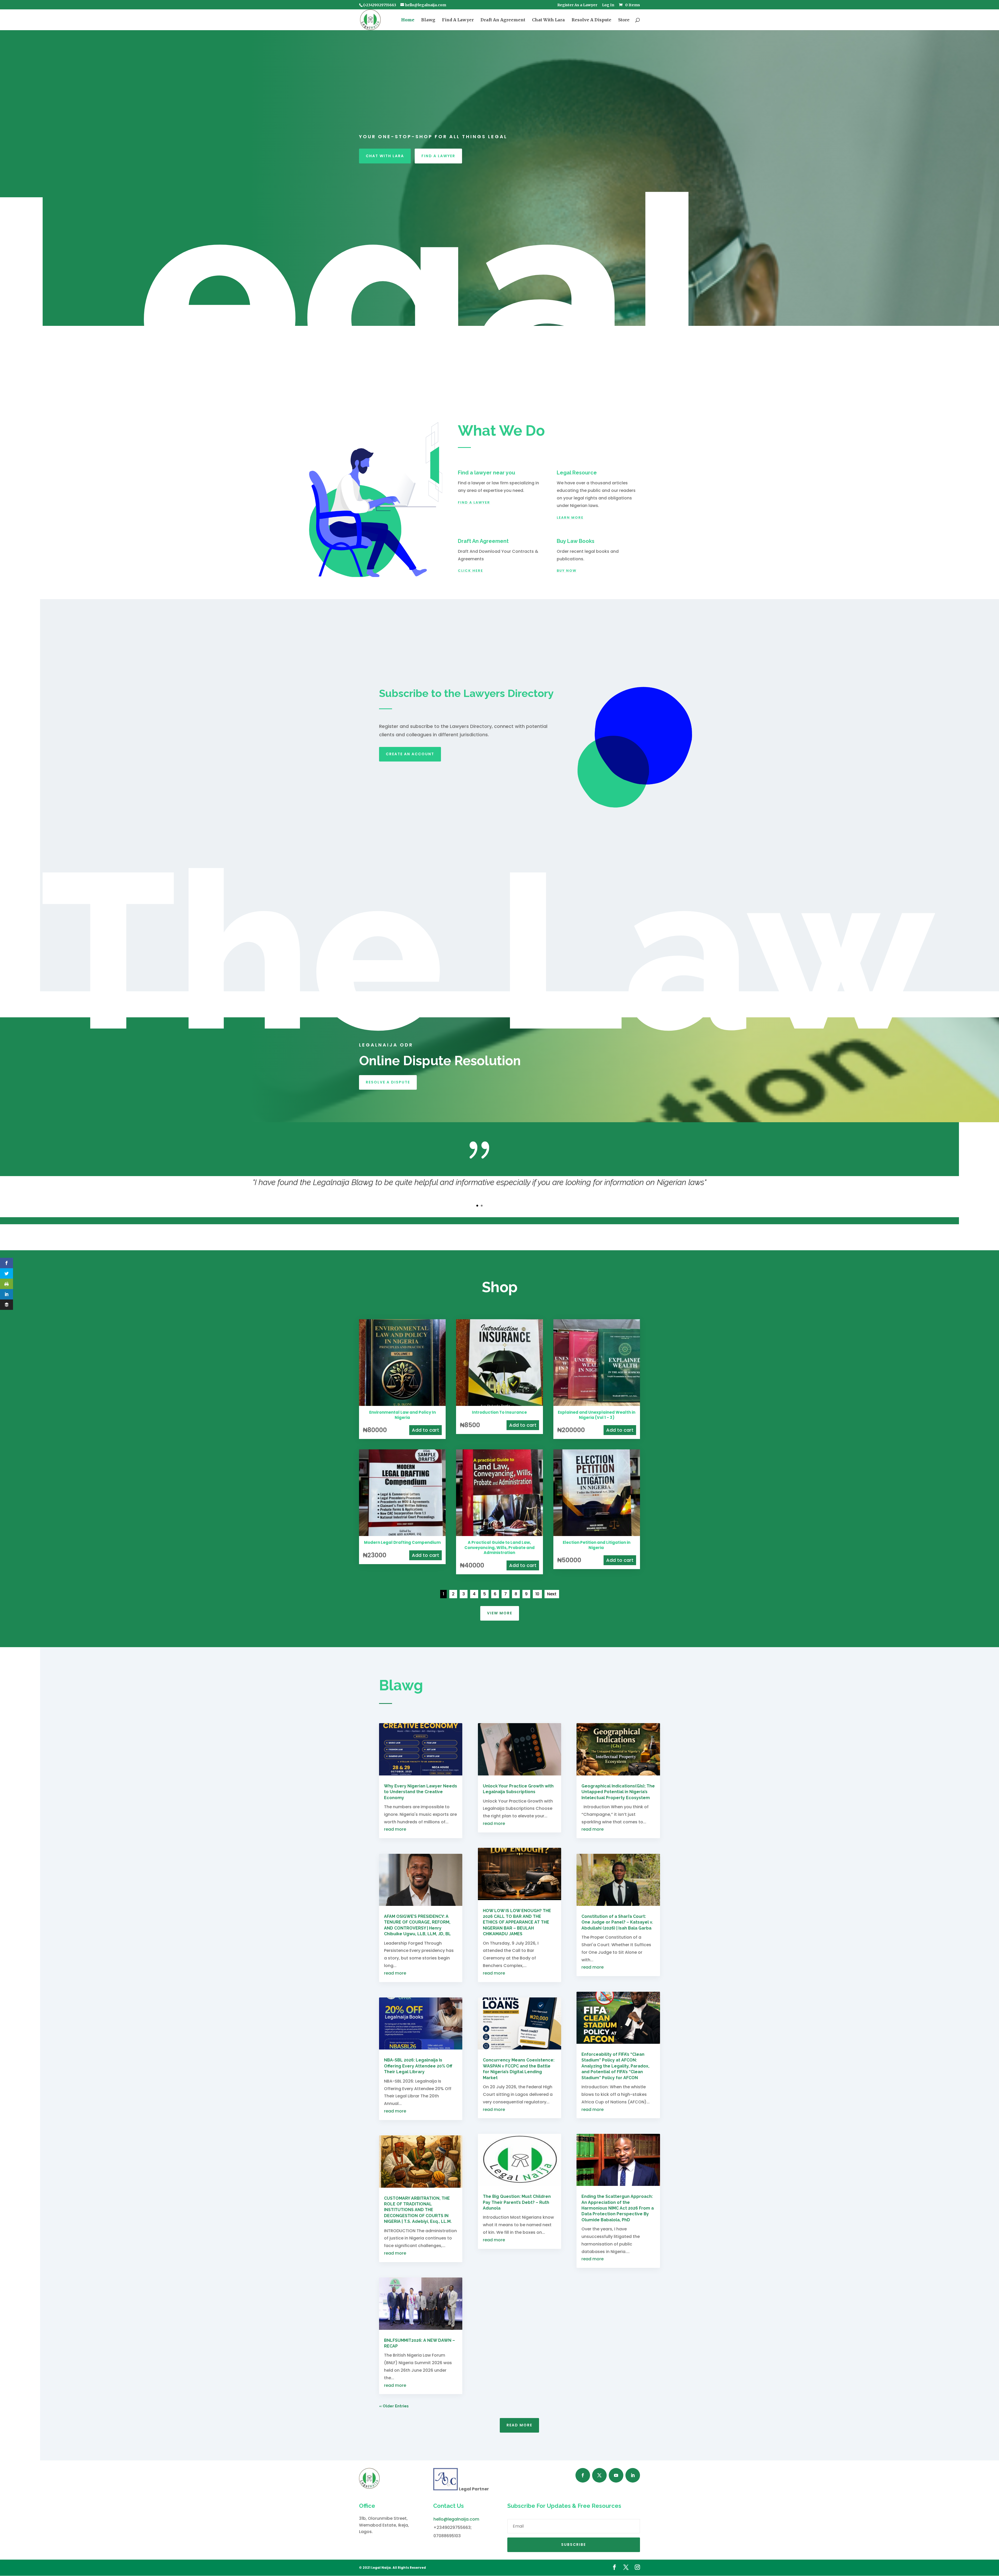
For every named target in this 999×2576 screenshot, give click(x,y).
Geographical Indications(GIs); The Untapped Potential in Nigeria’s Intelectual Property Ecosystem (618, 1792)
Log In (608, 5)
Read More (519, 2425)
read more (395, 1829)
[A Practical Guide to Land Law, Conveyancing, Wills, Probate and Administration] (499, 1535)
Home (408, 20)
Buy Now (567, 571)
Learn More (570, 518)
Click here (470, 571)
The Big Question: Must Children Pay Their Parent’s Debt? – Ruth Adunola (517, 2202)
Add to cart (425, 1430)
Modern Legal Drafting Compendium (402, 1542)
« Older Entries (394, 2406)
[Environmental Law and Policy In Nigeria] (402, 1404)
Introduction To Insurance (499, 1412)
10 (537, 1594)
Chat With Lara (548, 20)
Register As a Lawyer (577, 5)
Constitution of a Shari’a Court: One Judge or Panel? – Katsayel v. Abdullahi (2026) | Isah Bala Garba (617, 1922)
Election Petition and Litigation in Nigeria (597, 1545)
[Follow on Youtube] (616, 2475)
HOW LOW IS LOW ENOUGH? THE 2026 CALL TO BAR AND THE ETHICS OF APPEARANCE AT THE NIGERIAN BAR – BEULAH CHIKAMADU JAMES (517, 1922)
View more (500, 1613)
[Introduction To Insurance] (499, 1404)
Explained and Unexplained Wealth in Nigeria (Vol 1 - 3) (597, 1415)
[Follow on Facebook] (583, 2475)
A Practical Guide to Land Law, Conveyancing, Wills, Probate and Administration (499, 1547)
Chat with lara (385, 156)
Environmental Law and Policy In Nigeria (402, 1415)
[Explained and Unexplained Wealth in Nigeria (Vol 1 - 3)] (597, 1404)
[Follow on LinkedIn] (633, 2475)
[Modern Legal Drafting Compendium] (402, 1535)
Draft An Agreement (503, 20)
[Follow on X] (599, 2475)
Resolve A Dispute (591, 20)
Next (552, 1594)
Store (624, 20)
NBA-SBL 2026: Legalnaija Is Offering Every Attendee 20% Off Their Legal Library (418, 2066)
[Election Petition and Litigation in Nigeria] (597, 1535)
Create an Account (410, 754)
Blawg (428, 20)
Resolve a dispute (388, 1082)
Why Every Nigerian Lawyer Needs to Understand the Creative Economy (421, 1792)
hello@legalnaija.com (456, 2519)
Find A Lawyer (458, 20)
